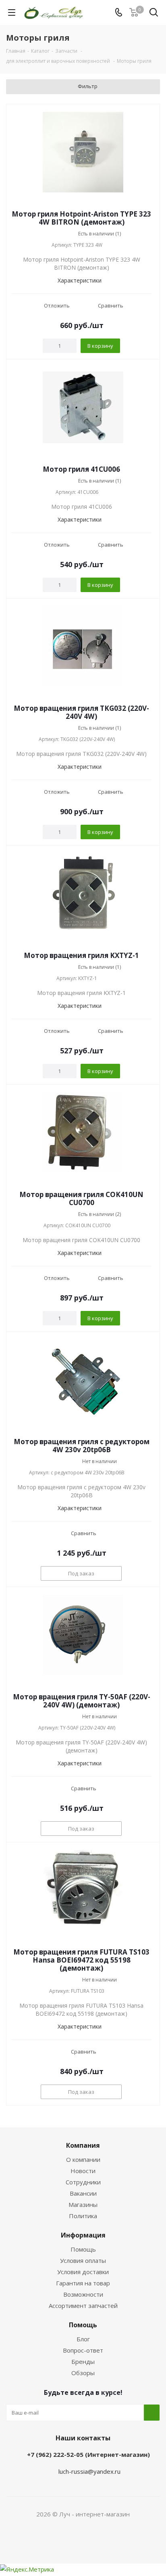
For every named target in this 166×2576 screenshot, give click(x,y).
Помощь (83, 2249)
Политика (83, 2216)
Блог (83, 2339)
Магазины (83, 2204)
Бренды (83, 2361)
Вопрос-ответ (83, 2350)
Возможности (83, 2294)
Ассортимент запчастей (83, 2306)
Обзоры (83, 2373)
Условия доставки (83, 2272)
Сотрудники (83, 2182)
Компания (83, 2145)
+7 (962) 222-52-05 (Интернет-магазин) (88, 2454)
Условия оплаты (83, 2260)
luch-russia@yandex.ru (89, 2471)
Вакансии (83, 2193)
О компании (83, 2159)
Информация (83, 2235)
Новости (83, 2171)
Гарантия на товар (83, 2283)
